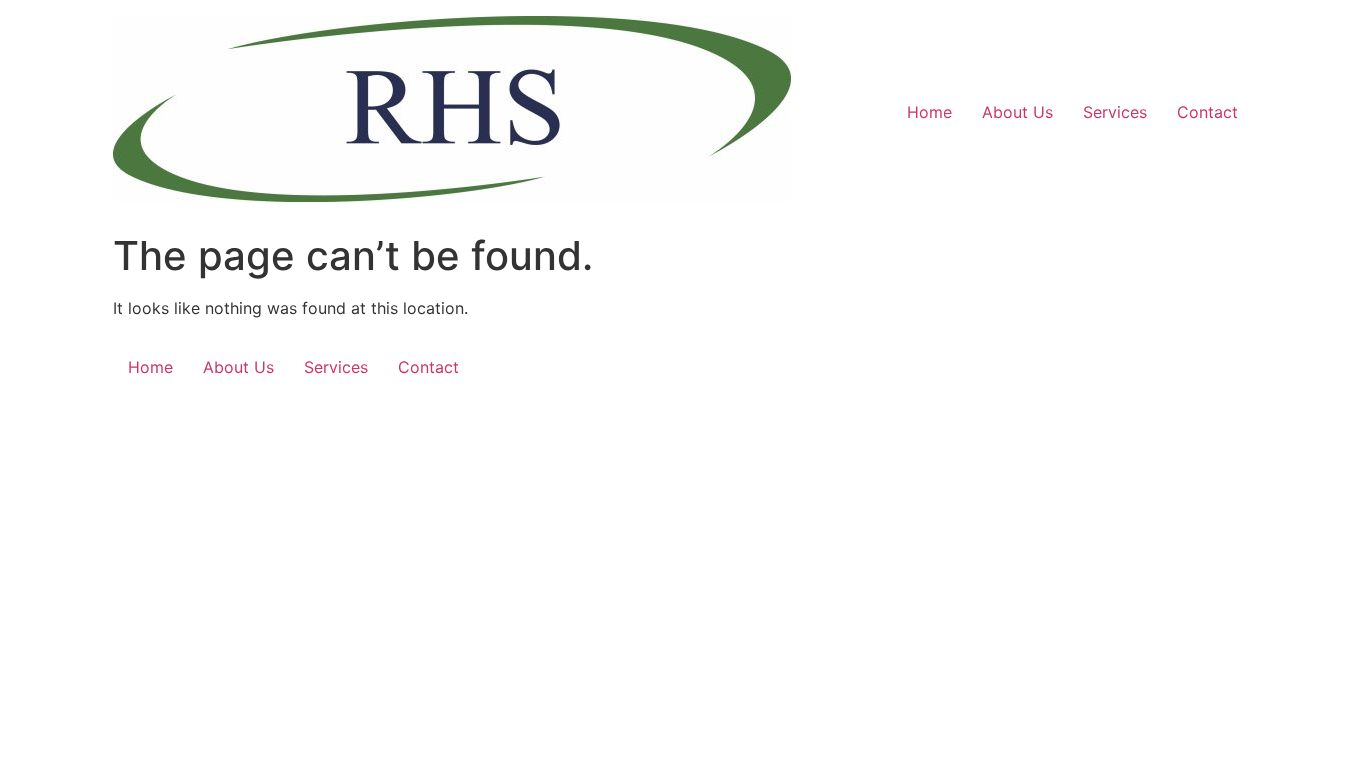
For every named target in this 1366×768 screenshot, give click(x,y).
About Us (1017, 112)
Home (929, 112)
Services (1115, 112)
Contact (1207, 112)
